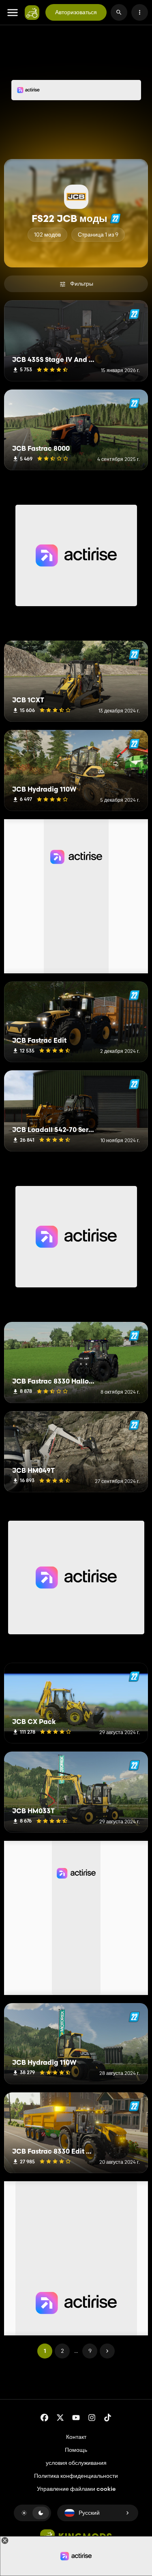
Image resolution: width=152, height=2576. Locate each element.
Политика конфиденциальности (76, 2476)
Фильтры (82, 284)
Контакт (76, 2437)
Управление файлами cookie (76, 2489)
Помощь (76, 2450)
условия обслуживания (76, 2463)
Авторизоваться (76, 12)
